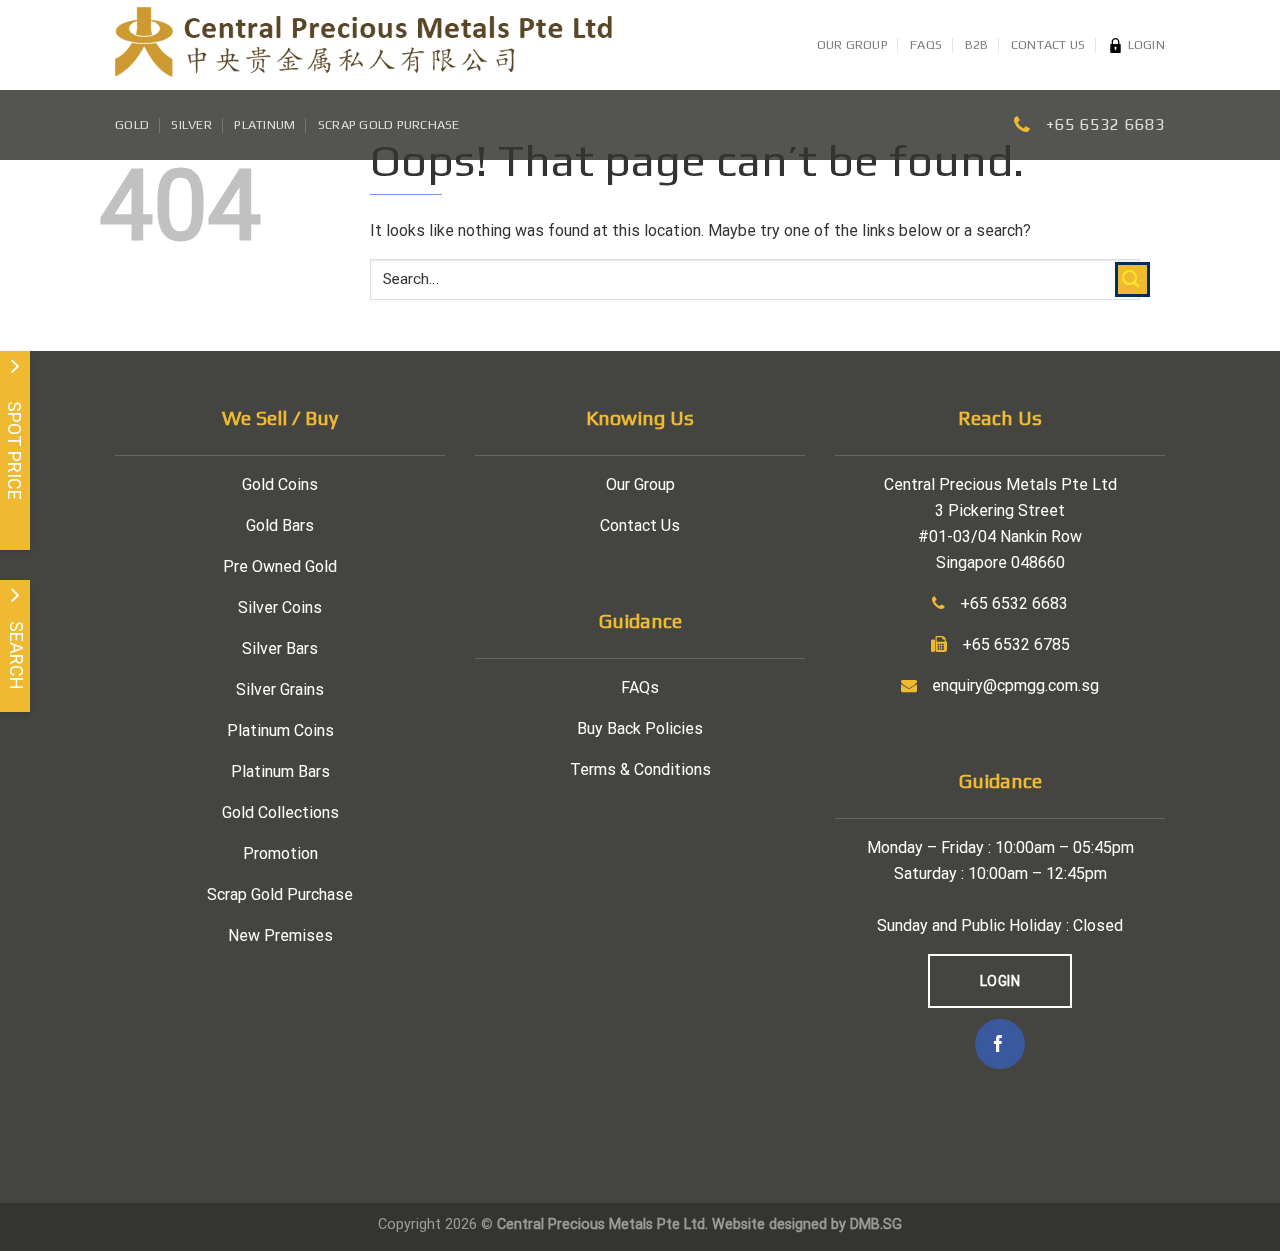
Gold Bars (280, 525)
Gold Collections (280, 812)
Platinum (264, 124)
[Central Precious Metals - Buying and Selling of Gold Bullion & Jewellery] (363, 45)
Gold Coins (280, 484)
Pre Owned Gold (280, 566)
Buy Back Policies (640, 728)
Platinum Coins (280, 730)
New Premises (280, 935)
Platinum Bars (280, 771)
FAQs (926, 44)
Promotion (280, 853)
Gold (132, 124)
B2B (977, 44)
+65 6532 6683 (1105, 124)
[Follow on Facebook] (1000, 1044)
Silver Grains (280, 689)
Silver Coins (280, 607)
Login (1146, 44)
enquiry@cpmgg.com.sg (1015, 685)
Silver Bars (280, 648)
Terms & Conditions (640, 769)
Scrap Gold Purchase (389, 124)
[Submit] (1132, 279)
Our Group (852, 44)
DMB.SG (876, 1224)
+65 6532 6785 (1016, 644)
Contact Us (1048, 44)
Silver (191, 124)
